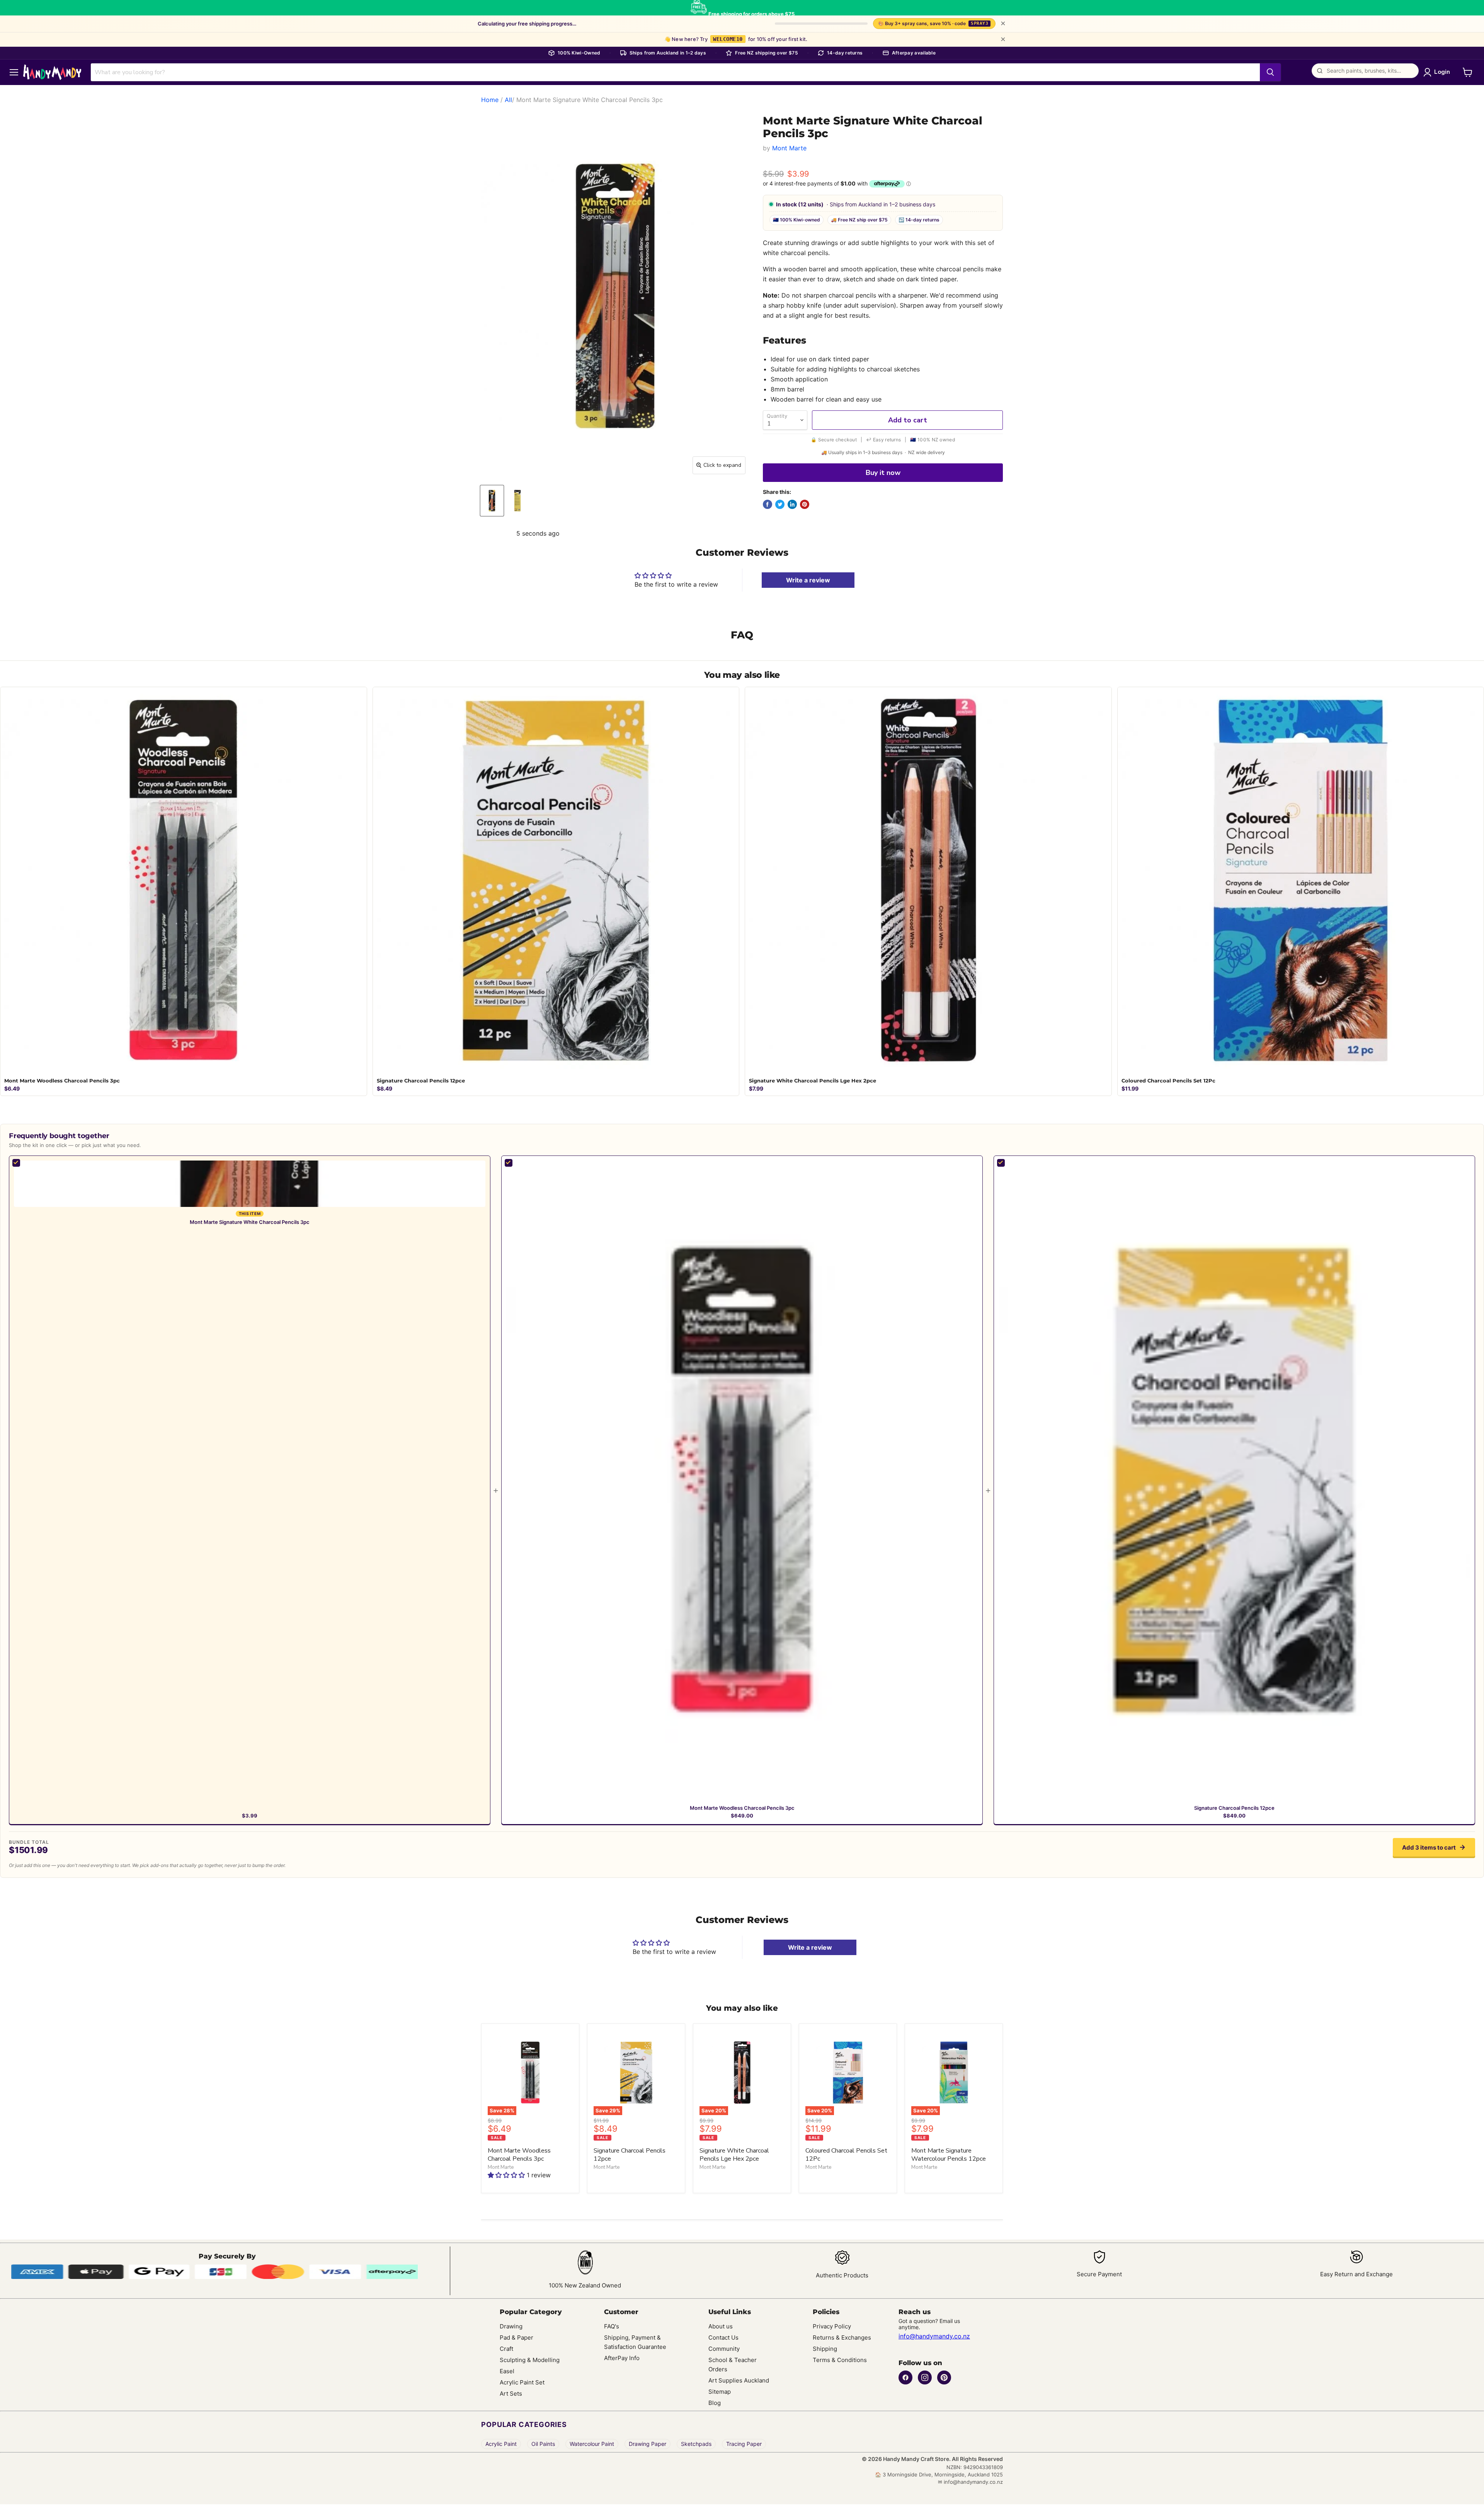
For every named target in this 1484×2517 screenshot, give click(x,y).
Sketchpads (696, 2444)
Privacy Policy (832, 2326)
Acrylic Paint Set (522, 2382)
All (508, 100)
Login (1442, 72)
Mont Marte (789, 148)
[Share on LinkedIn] (792, 504)
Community (724, 2349)
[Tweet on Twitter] (780, 504)
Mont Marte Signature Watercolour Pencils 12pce (949, 2155)
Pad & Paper (517, 2337)
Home (490, 100)
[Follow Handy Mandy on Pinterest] (944, 2377)
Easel (507, 2371)
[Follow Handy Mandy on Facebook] (905, 2377)
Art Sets (511, 2394)
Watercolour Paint (592, 2444)
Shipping (825, 2349)
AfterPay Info (622, 2358)
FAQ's (612, 2326)
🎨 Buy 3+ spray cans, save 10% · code (933, 23)
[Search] (1270, 72)
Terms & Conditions (840, 2360)
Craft (506, 2349)
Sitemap (720, 2392)
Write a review (808, 580)
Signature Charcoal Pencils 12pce (1234, 1808)
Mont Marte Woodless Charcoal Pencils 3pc (742, 1808)
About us (721, 2326)
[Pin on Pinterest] (805, 504)
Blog (715, 2403)
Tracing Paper (744, 2444)
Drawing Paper (648, 2444)
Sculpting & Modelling (530, 2360)
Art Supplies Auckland (739, 2380)
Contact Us (723, 2337)
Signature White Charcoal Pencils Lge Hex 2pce (734, 2155)
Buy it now (883, 473)
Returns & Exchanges (842, 2337)
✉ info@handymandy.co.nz (970, 2482)
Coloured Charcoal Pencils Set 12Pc (846, 2155)
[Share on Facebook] (768, 504)
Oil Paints (543, 2444)
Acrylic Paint (501, 2444)
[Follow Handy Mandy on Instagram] (925, 2377)
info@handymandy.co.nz (934, 2336)
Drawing (511, 2326)
